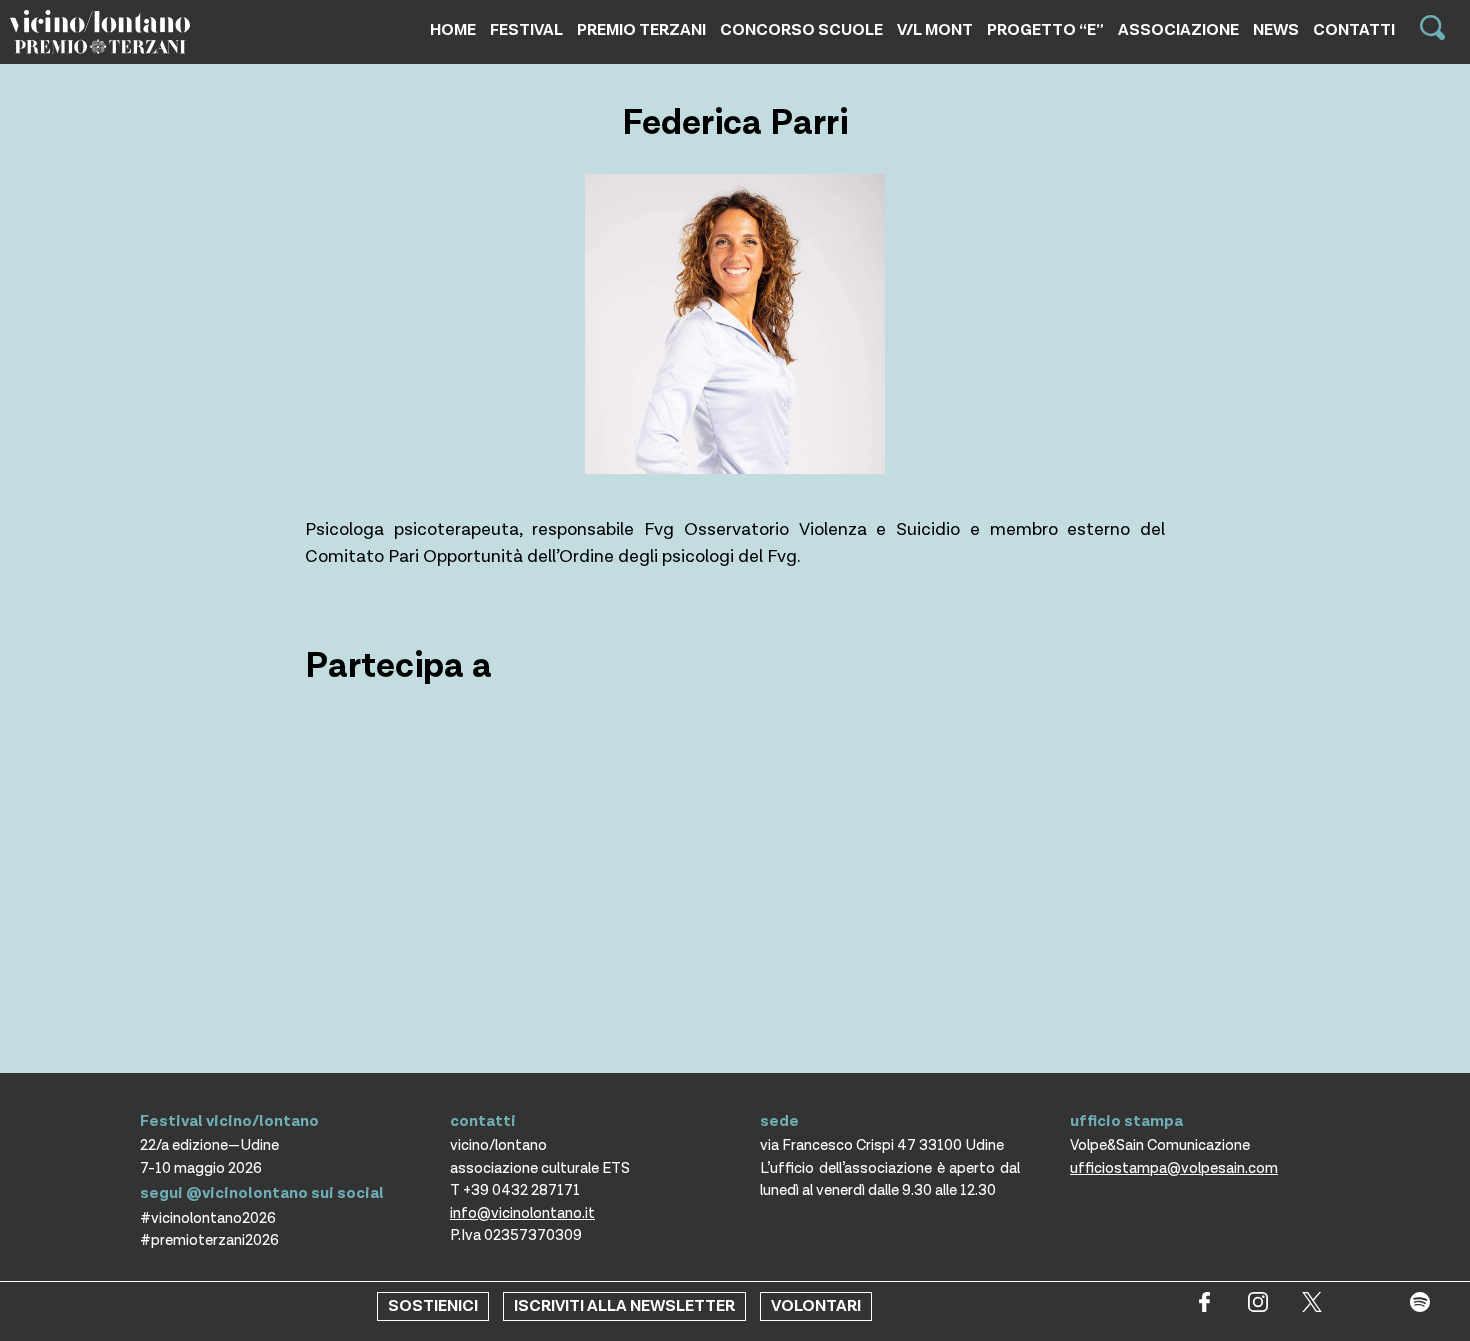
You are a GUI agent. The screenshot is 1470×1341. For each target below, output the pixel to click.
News (1276, 30)
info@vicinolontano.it (522, 1213)
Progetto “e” (1045, 30)
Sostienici (433, 1306)
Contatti (1354, 30)
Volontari (816, 1306)
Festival (526, 30)
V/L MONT (935, 30)
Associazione (1178, 30)
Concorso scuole (801, 30)
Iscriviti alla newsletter (624, 1306)
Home (453, 30)
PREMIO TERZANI (641, 30)
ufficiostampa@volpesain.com (1174, 1168)
